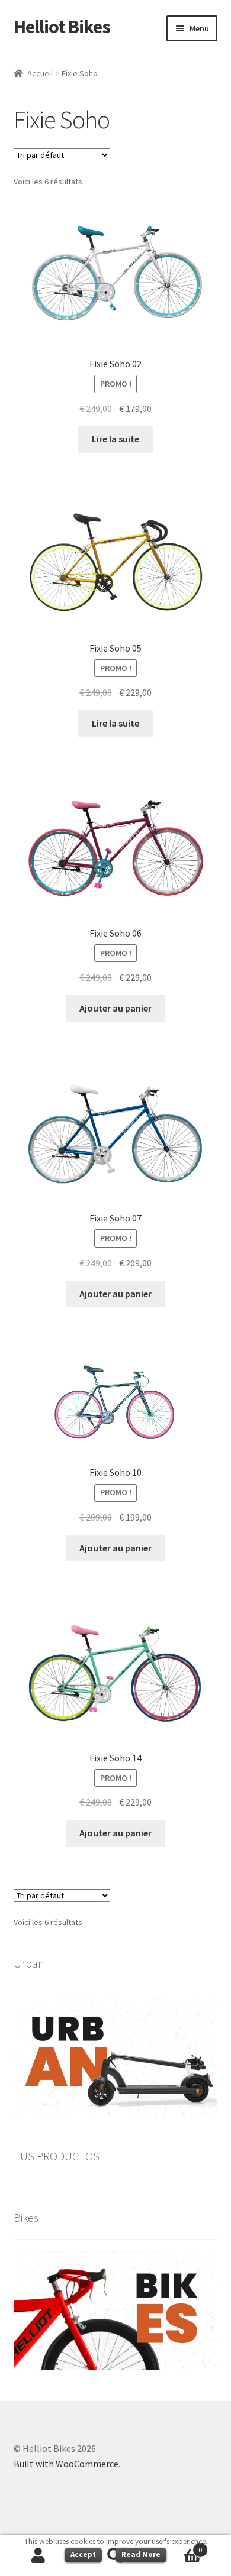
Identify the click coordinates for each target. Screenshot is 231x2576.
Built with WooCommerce (66, 2464)
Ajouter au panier (115, 1008)
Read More (141, 2554)
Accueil (40, 73)
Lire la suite (115, 439)
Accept (83, 2554)
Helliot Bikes (62, 27)
